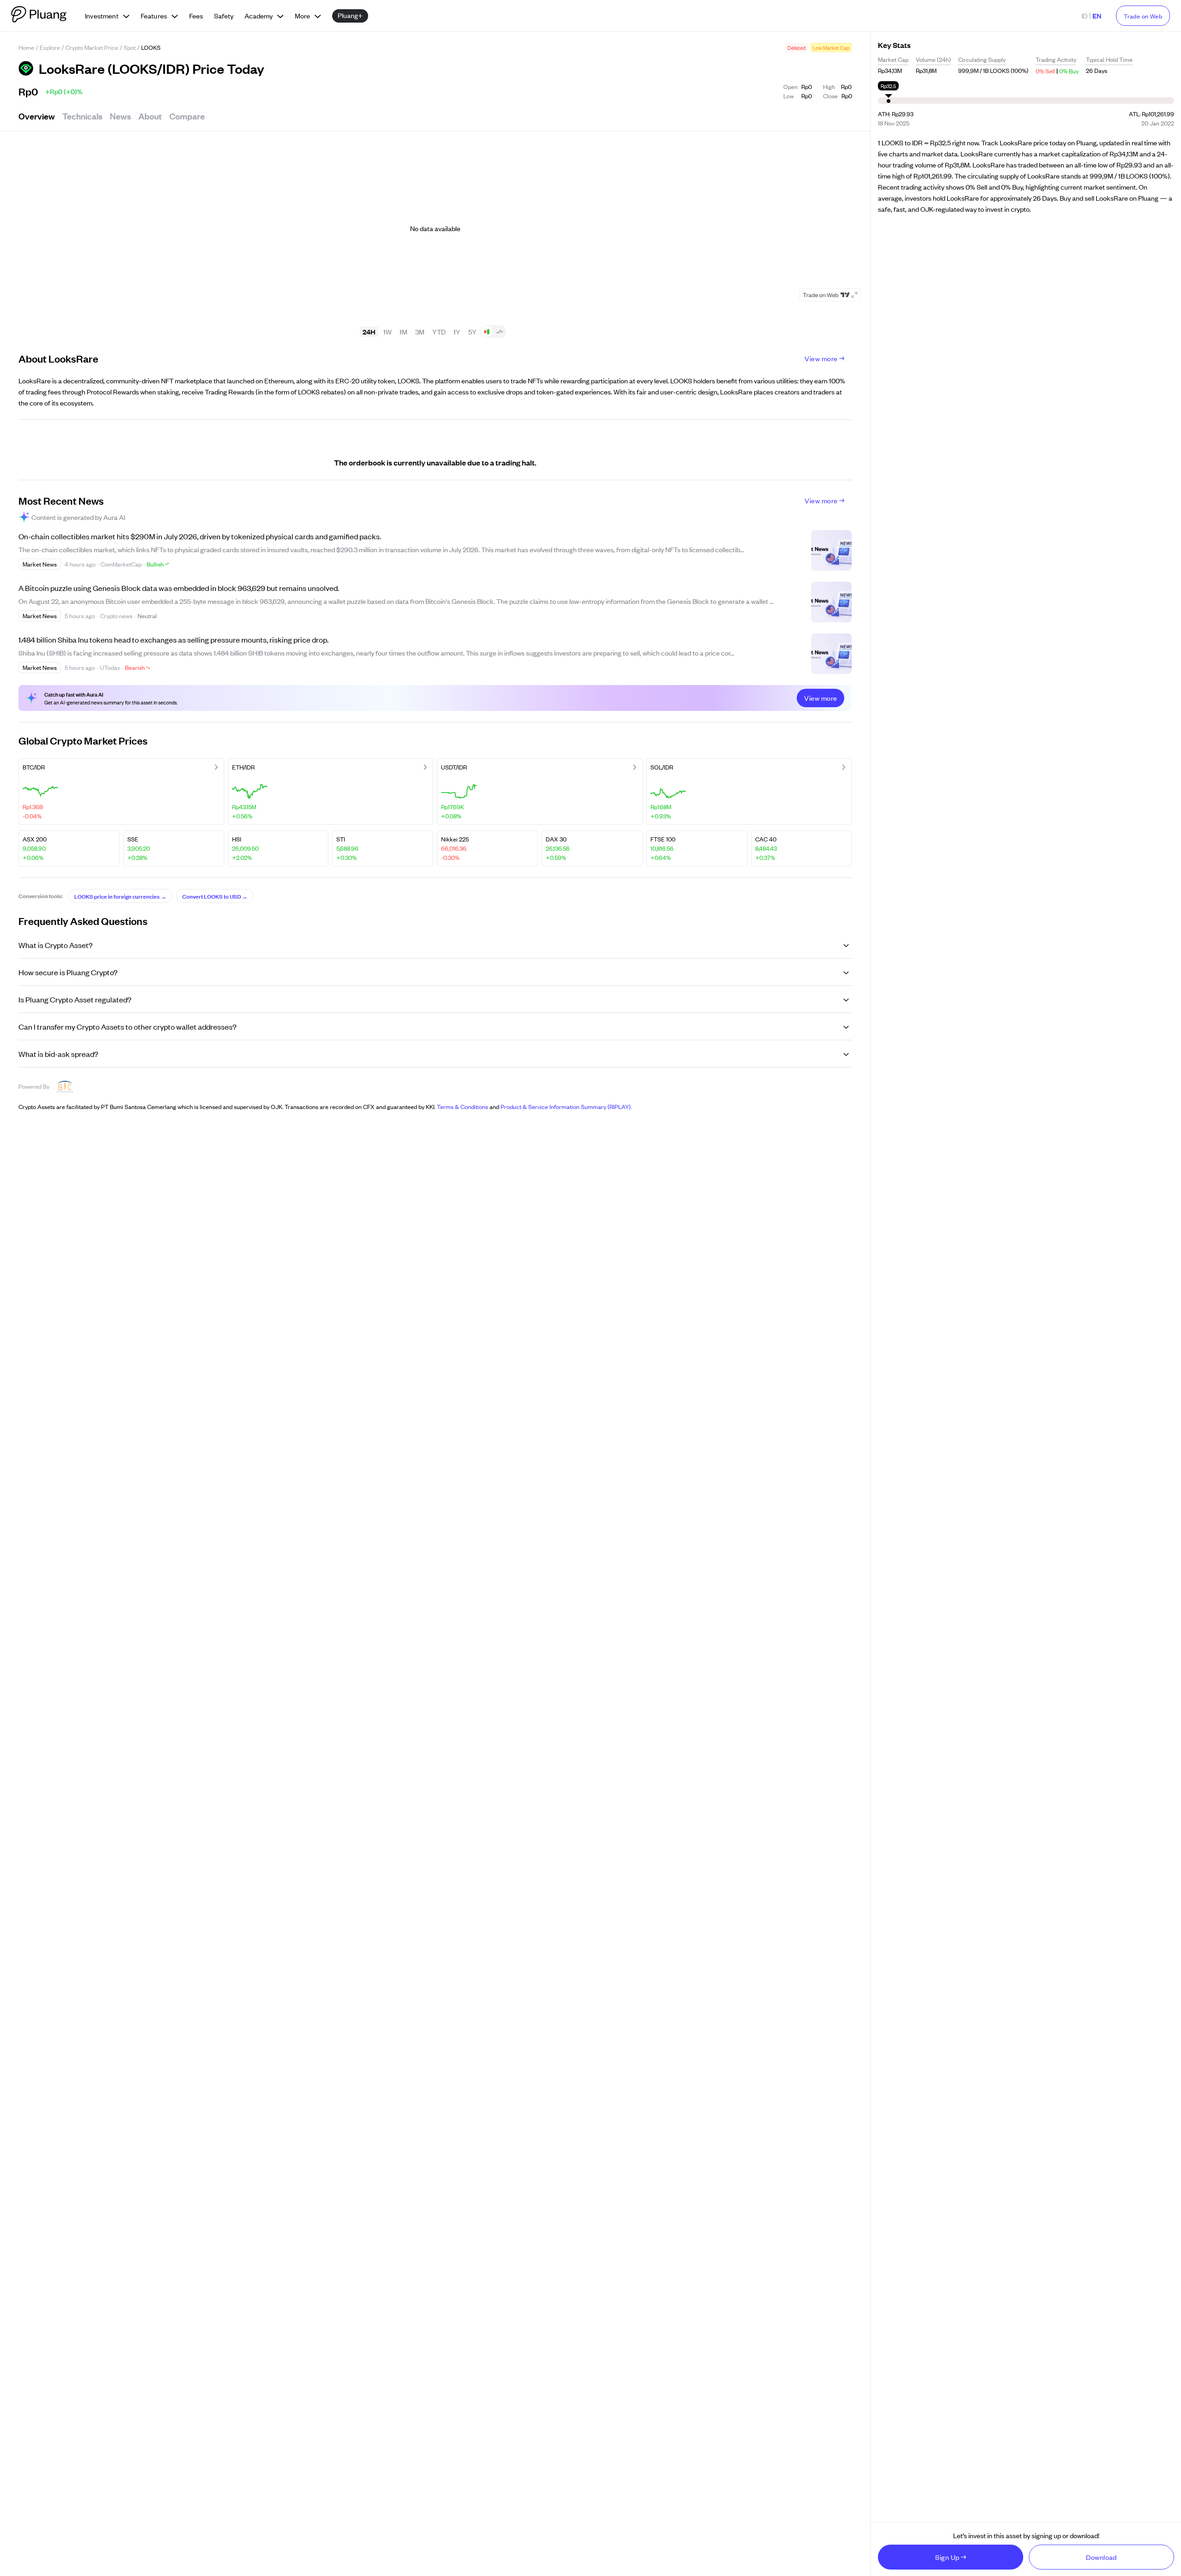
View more (821, 358)
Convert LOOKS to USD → (215, 896)
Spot (130, 47)
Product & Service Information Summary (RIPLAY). (566, 1106)
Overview (37, 116)
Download (1101, 2557)
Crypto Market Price (92, 47)
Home (26, 47)
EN (1097, 15)
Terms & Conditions (462, 1106)
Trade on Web (1143, 16)
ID (1084, 15)
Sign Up (947, 2557)
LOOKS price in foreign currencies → (120, 896)
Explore (50, 47)
